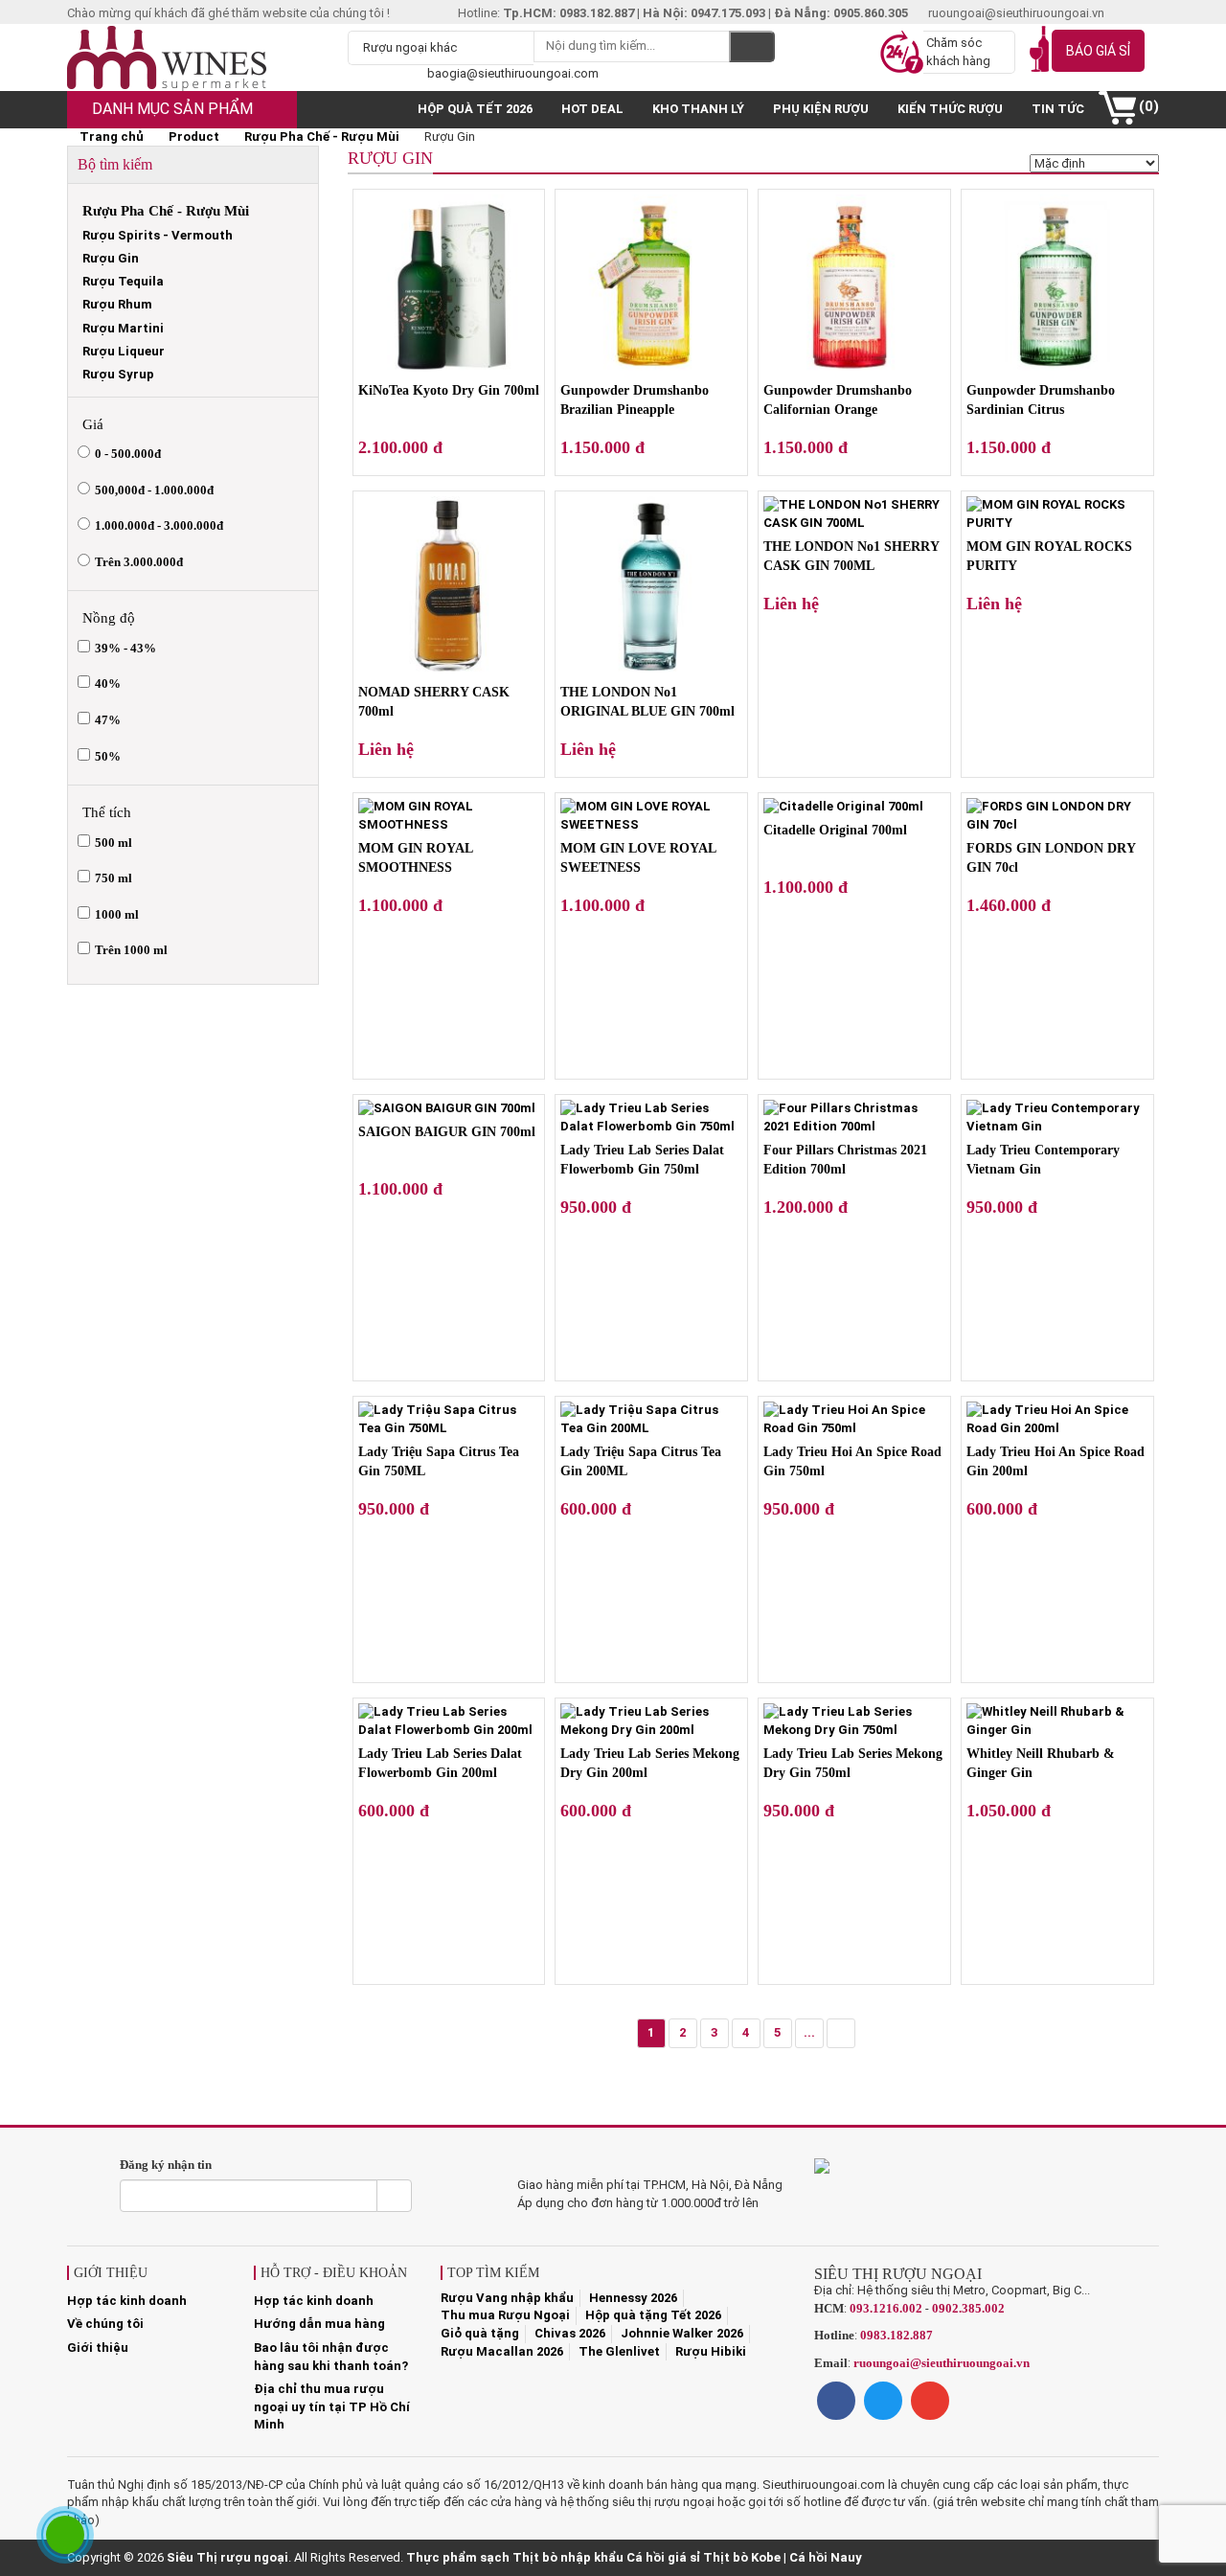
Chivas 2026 (570, 2333)
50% (108, 756)
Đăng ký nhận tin (166, 2165)
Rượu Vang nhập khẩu (507, 2298)
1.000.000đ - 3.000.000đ (159, 525)
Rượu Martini (123, 328)
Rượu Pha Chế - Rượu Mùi (322, 137)
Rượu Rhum (117, 304)
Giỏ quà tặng (480, 2333)
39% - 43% (125, 648)
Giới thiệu (98, 2348)
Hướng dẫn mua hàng (319, 2324)
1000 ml (117, 914)
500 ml (114, 843)
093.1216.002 (886, 2308)
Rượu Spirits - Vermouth (158, 235)
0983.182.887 (897, 2335)
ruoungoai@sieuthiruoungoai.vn (942, 2363)
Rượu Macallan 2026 (502, 2351)
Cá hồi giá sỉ (663, 2557)
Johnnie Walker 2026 (682, 2333)
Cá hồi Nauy (826, 2557)
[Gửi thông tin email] (394, 2196)
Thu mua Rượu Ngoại (505, 2315)
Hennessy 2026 (633, 2298)
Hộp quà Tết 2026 (475, 109)
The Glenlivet (619, 2351)
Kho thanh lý (698, 109)
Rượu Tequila (123, 281)
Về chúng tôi (105, 2324)
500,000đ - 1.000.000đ (154, 490)
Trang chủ (110, 137)
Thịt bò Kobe (742, 2557)
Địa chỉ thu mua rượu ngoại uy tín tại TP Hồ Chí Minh (332, 2406)
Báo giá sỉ (1098, 51)
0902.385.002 (968, 2308)
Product (194, 137)
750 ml (114, 878)
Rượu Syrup (118, 374)
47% (108, 720)
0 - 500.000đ (128, 454)
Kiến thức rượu (950, 109)
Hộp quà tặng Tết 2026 (653, 2315)
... (809, 2032)
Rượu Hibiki (711, 2351)
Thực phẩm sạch (458, 2557)
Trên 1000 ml (131, 950)
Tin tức (1058, 109)
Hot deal (592, 109)
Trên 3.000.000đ (139, 562)
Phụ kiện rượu (821, 109)
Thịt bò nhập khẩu (568, 2557)
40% (108, 684)
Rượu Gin (111, 258)
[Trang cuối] (841, 2033)
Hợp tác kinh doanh (127, 2301)
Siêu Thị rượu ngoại (227, 2557)
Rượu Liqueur (124, 351)
